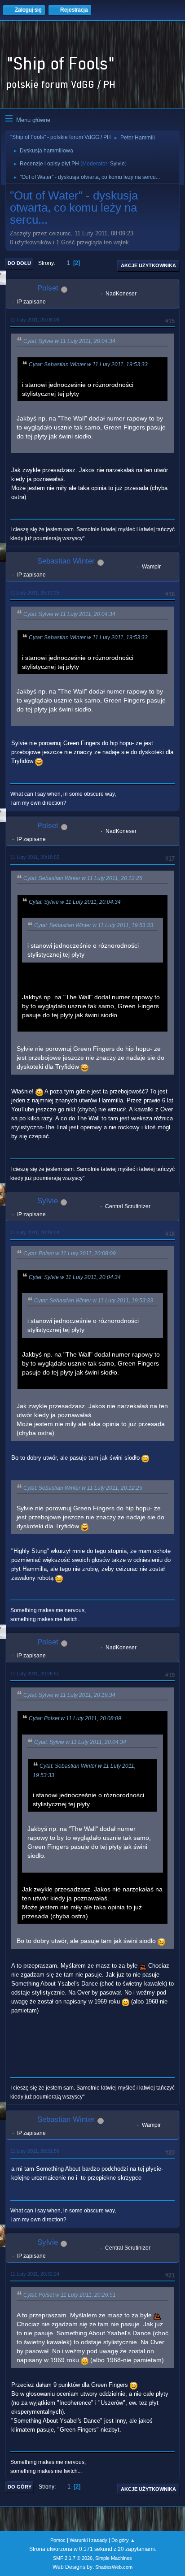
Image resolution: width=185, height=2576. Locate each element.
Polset (48, 288)
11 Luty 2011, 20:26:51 (35, 1674)
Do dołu (19, 263)
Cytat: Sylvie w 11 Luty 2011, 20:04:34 (69, 341)
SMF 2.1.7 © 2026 (73, 2558)
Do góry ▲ (123, 2540)
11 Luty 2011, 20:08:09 (35, 320)
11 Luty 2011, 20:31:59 (35, 2151)
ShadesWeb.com (114, 2567)
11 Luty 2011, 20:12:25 (35, 593)
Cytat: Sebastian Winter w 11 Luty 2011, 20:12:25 (83, 878)
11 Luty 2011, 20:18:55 (35, 857)
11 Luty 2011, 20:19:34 (35, 1232)
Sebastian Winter (66, 561)
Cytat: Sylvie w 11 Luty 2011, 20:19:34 (69, 1695)
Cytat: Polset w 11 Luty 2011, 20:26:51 (70, 2295)
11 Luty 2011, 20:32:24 (35, 2274)
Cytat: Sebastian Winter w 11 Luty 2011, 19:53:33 (88, 364)
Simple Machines (114, 2558)
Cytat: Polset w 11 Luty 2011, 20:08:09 (70, 1253)
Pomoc (58, 2540)
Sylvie (117, 164)
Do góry (20, 2487)
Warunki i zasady (88, 2540)
